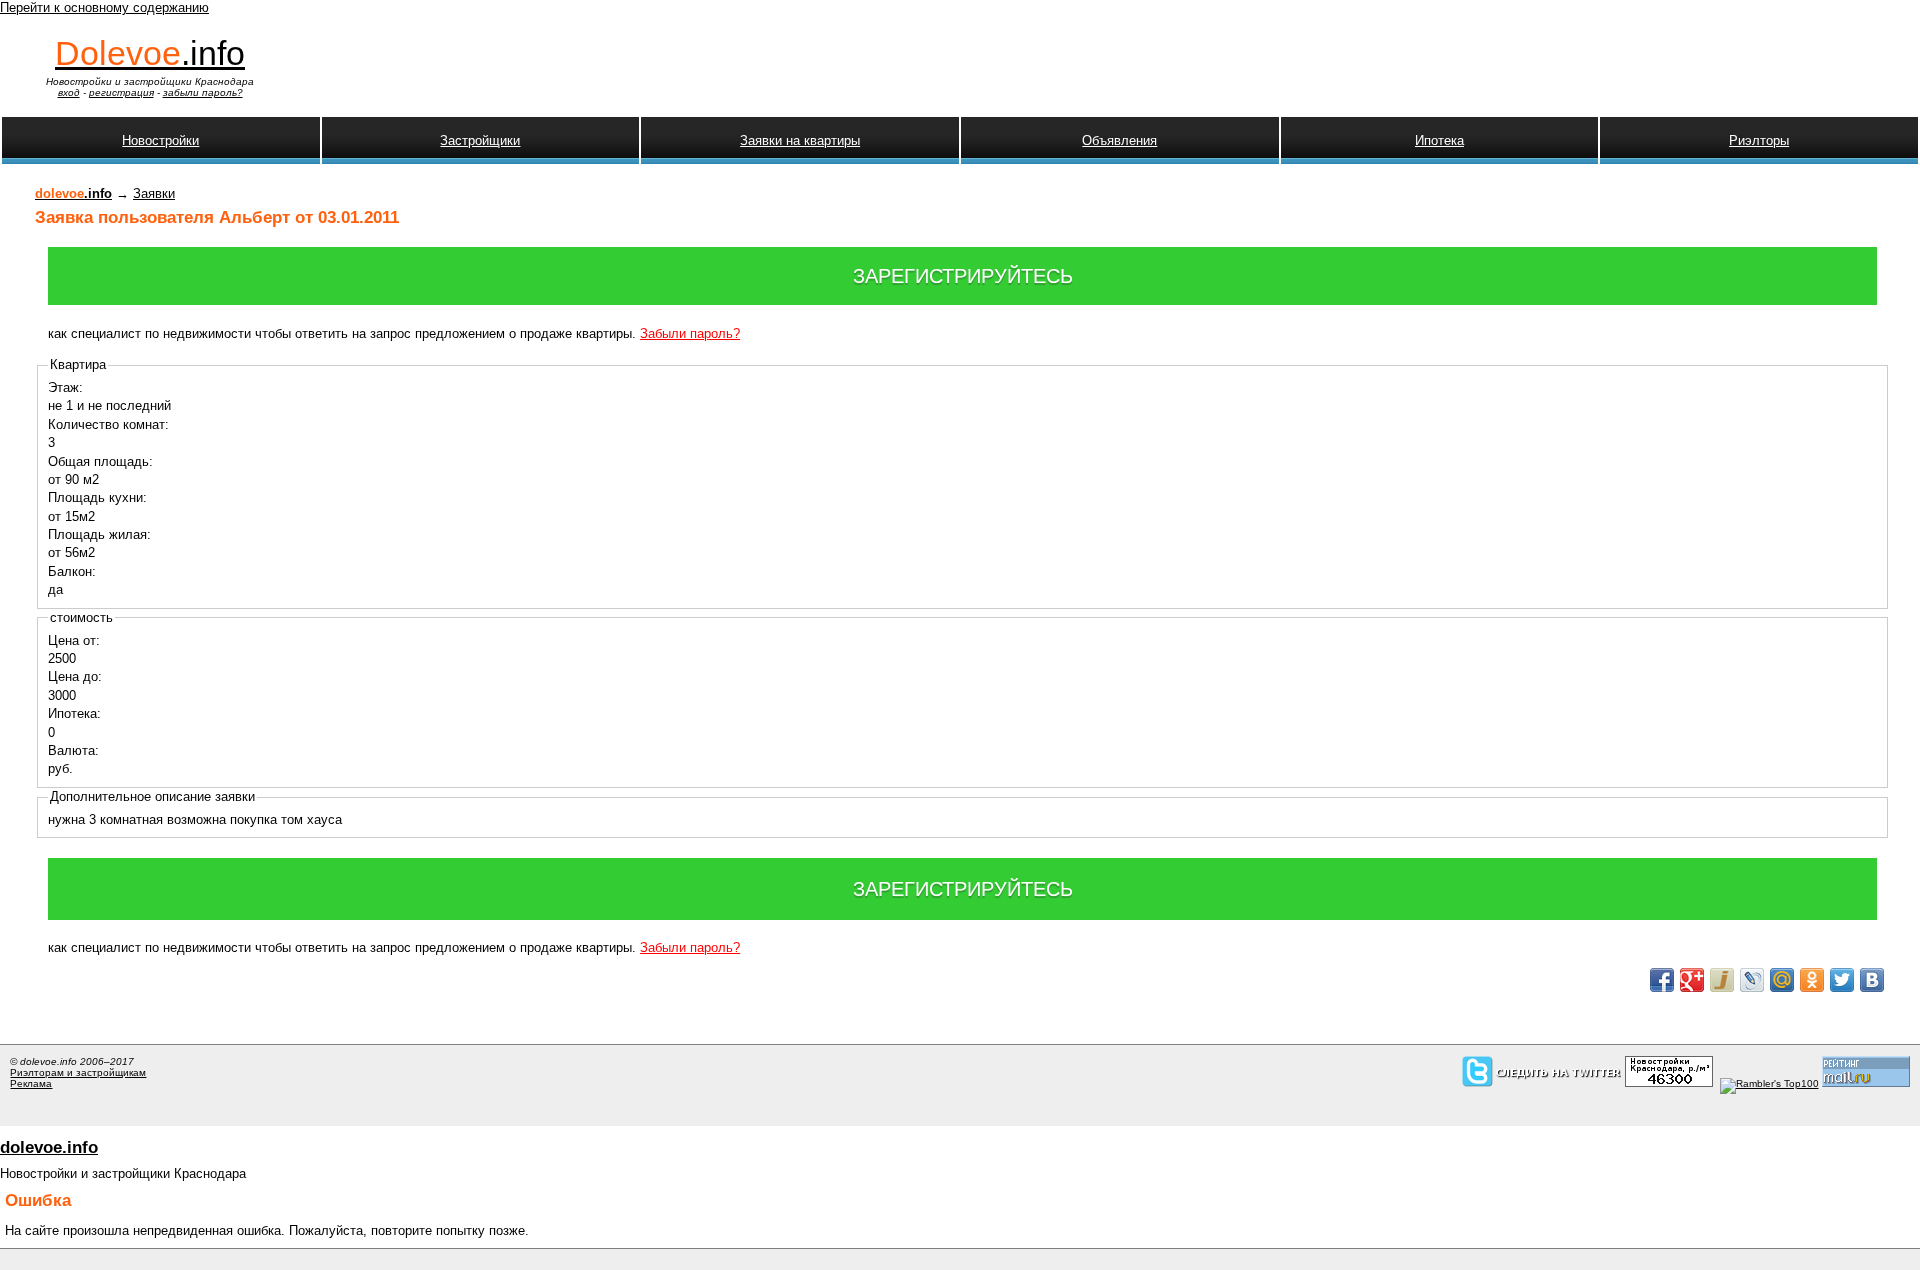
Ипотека (1439, 140)
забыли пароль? (203, 92)
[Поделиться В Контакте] (1872, 980)
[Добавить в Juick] (1722, 980)
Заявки (154, 193)
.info (150, 53)
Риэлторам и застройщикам (78, 1072)
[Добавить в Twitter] (1842, 980)
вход (69, 92)
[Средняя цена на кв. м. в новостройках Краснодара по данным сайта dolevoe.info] (1669, 1083)
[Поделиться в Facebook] (1662, 980)
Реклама (31, 1083)
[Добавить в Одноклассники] (1812, 980)
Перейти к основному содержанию (104, 7)
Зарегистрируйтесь (963, 276)
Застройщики (480, 140)
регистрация (121, 92)
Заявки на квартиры (800, 140)
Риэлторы (1759, 140)
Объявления (1119, 140)
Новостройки (160, 140)
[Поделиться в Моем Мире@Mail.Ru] (1782, 980)
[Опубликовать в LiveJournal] (1752, 980)
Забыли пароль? (690, 333)
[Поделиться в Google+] (1692, 980)
